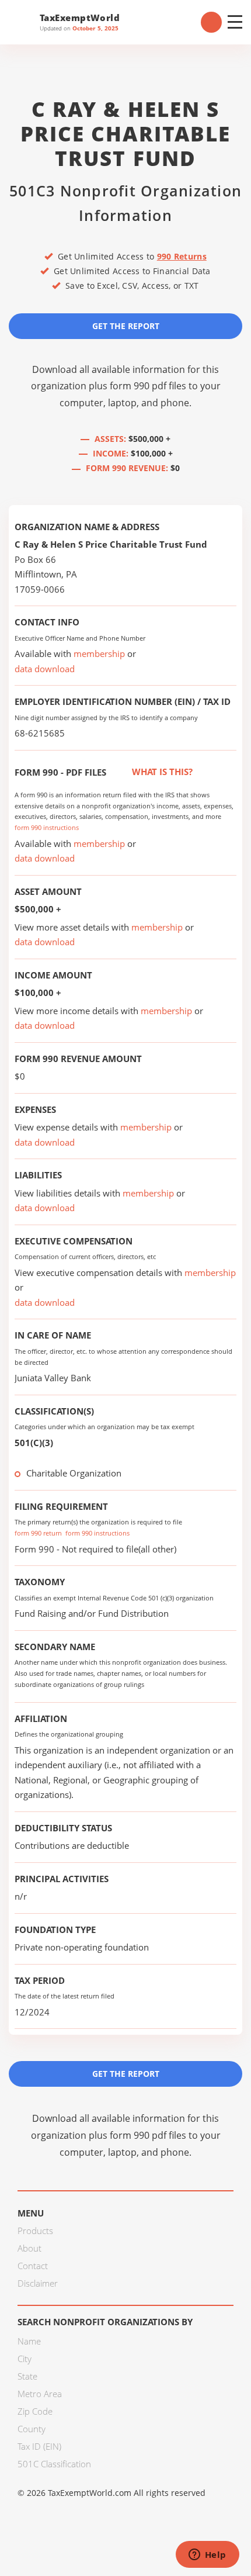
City (25, 2359)
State (27, 2376)
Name (29, 2341)
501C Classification (54, 2464)
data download (45, 669)
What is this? (161, 772)
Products (35, 2231)
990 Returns (182, 256)
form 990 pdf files (148, 386)
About (29, 2248)
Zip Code (35, 2411)
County (32, 2429)
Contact (33, 2266)
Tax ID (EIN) (39, 2446)
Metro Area (40, 2394)
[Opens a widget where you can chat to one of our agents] (207, 2556)
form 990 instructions (47, 827)
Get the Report (126, 326)
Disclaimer (38, 2283)
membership (99, 653)
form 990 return (38, 1533)
